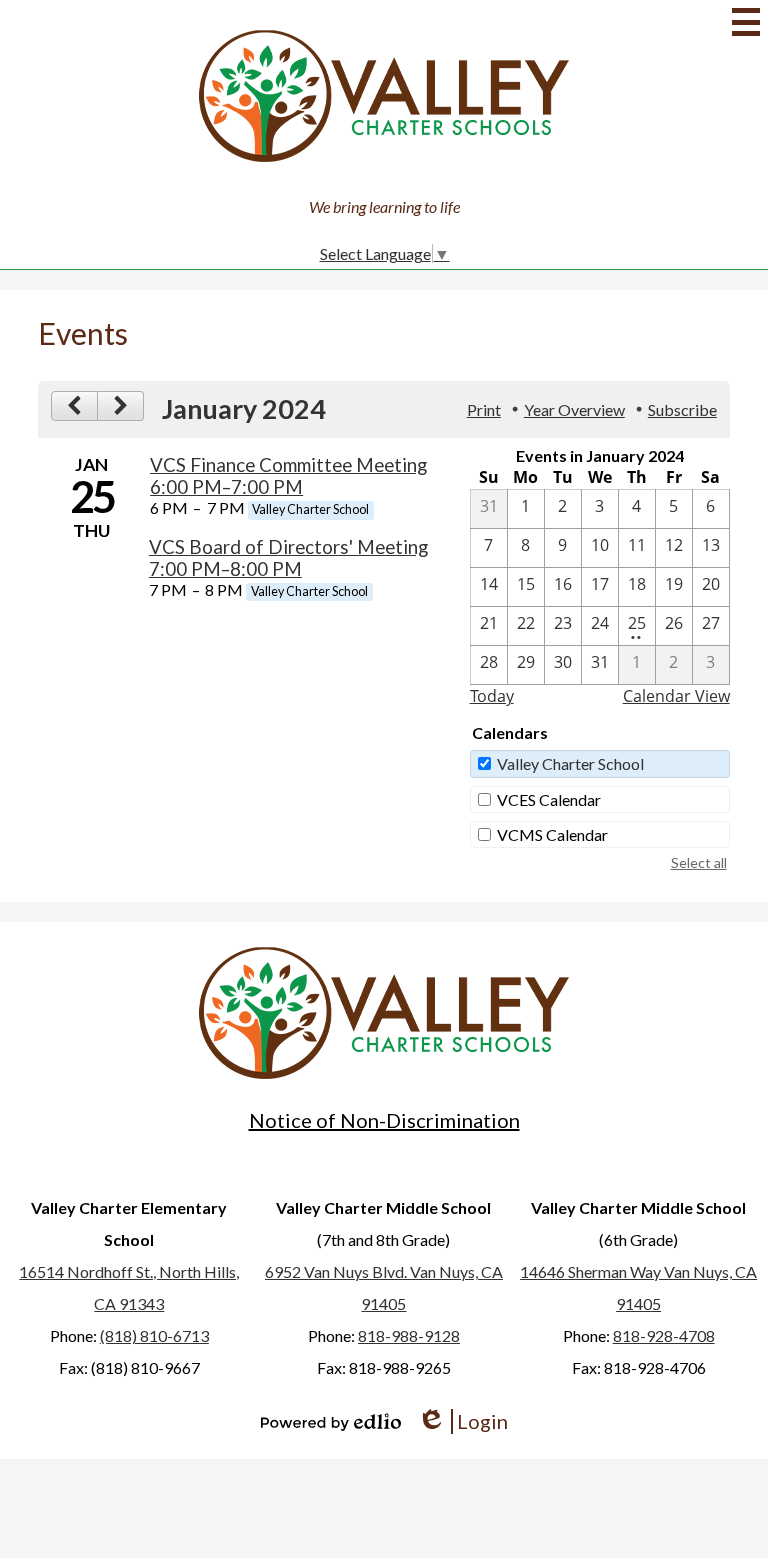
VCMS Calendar (552, 834)
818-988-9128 (409, 1335)
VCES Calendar (549, 799)
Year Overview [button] (574, 409)
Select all (699, 862)
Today (492, 696)
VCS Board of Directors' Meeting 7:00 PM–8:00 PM (288, 558)
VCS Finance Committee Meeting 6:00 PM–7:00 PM (288, 476)
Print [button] (484, 409)
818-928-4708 (664, 1335)
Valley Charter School (570, 763)
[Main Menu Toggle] (746, 22)
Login (462, 1421)
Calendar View (676, 696)
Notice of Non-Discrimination (384, 1120)
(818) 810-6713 (154, 1335)
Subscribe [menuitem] (682, 409)
